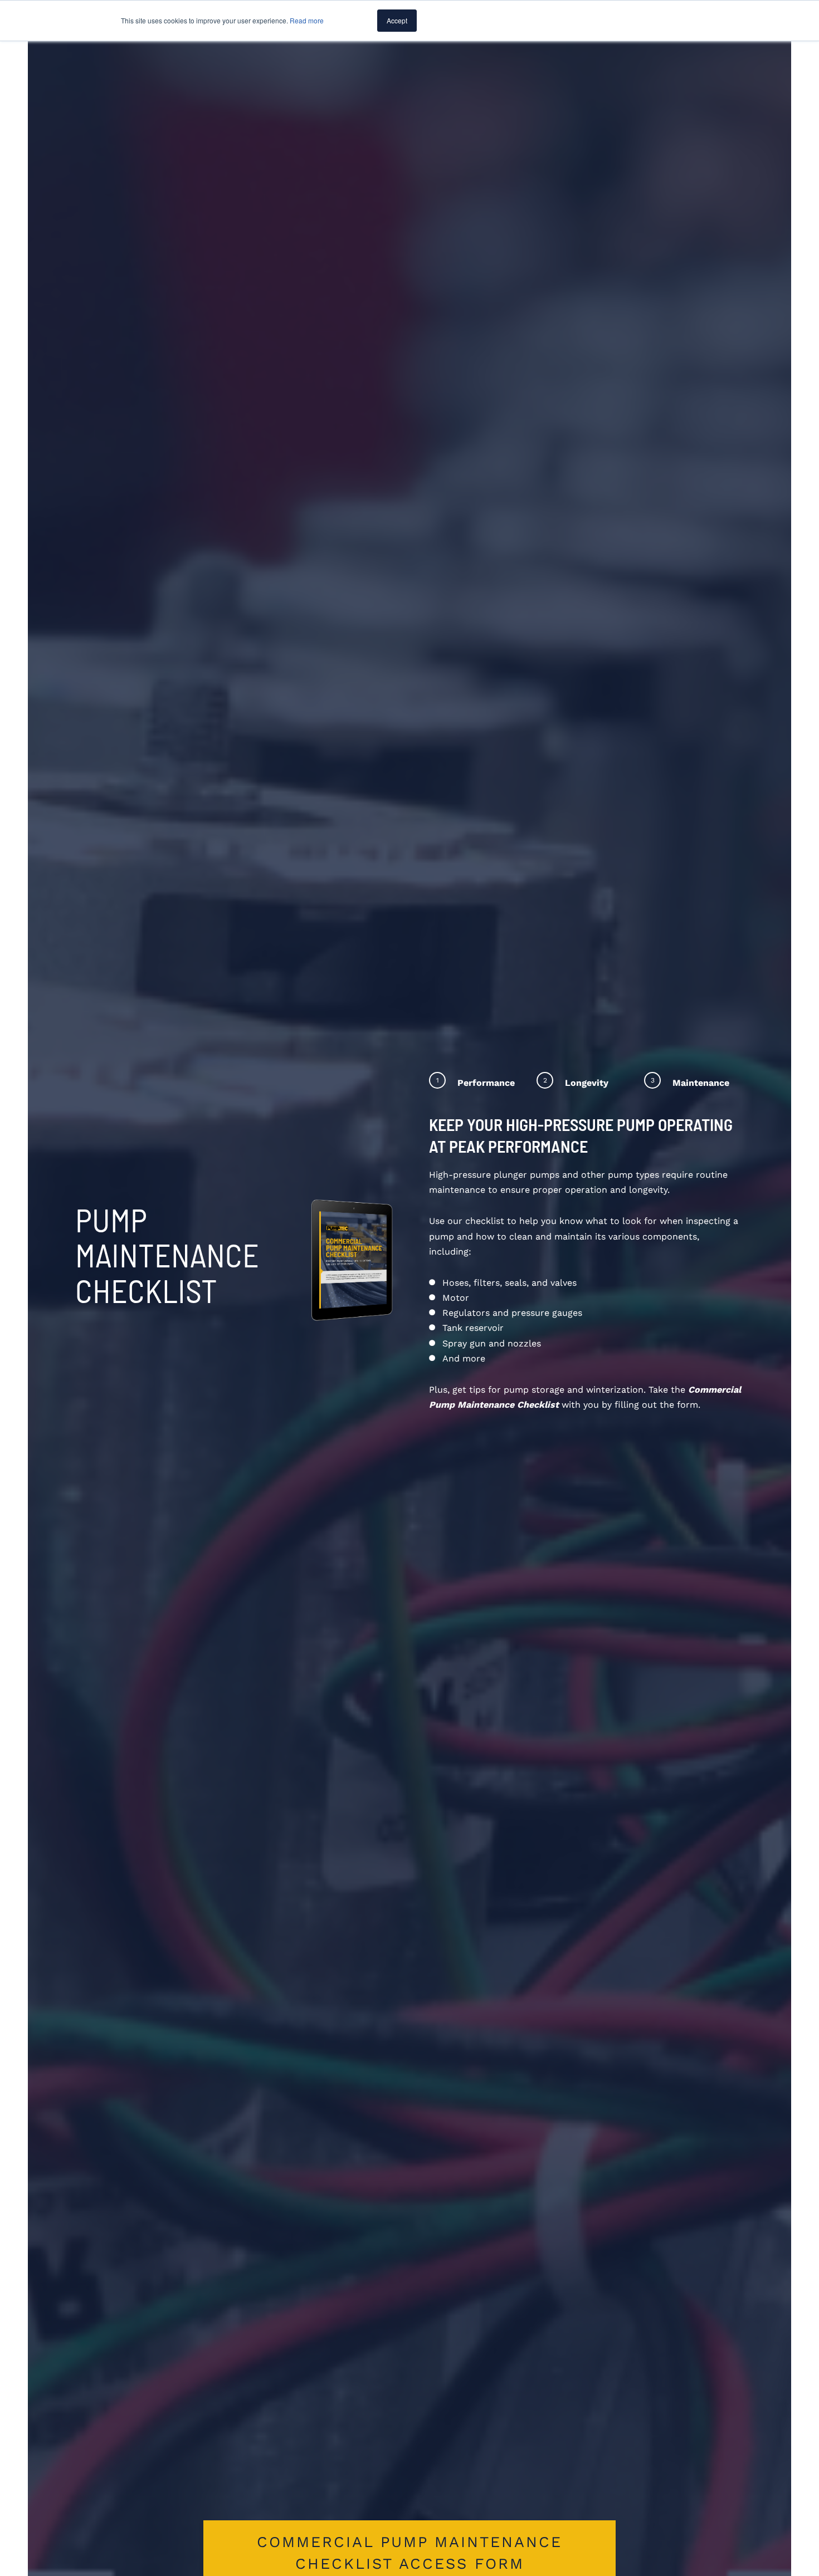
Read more (307, 20)
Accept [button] (397, 20)
